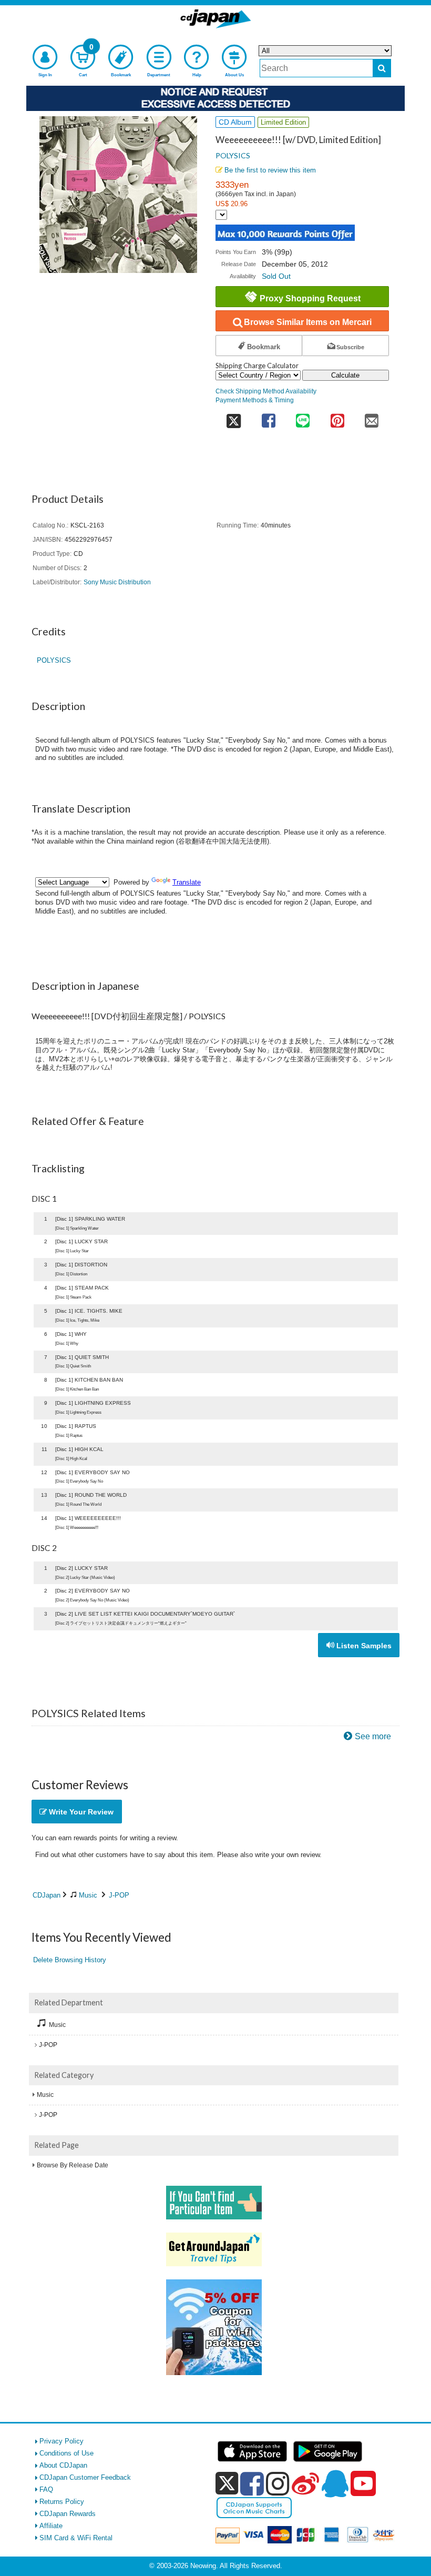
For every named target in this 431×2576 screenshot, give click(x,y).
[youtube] (363, 2484)
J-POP (119, 1895)
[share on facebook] (268, 417)
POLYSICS (233, 155)
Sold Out (276, 276)
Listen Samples (363, 1646)
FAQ (46, 2489)
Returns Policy (62, 2502)
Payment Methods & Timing (255, 400)
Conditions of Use (66, 2453)
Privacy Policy (61, 2441)
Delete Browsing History (70, 1960)
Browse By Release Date (73, 2165)
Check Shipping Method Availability (266, 391)
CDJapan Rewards (68, 2514)
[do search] (382, 68)
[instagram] (278, 2483)
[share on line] (302, 417)
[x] (227, 2484)
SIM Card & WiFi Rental (76, 2538)
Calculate (345, 375)
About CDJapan (63, 2465)
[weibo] (305, 2483)
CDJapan (47, 1895)
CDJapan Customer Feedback (85, 2477)
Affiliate (51, 2526)
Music (88, 1895)
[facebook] (252, 2483)
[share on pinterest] (337, 417)
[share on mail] (372, 417)
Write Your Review (80, 1812)
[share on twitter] (233, 417)
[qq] (335, 2483)
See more (373, 1736)
